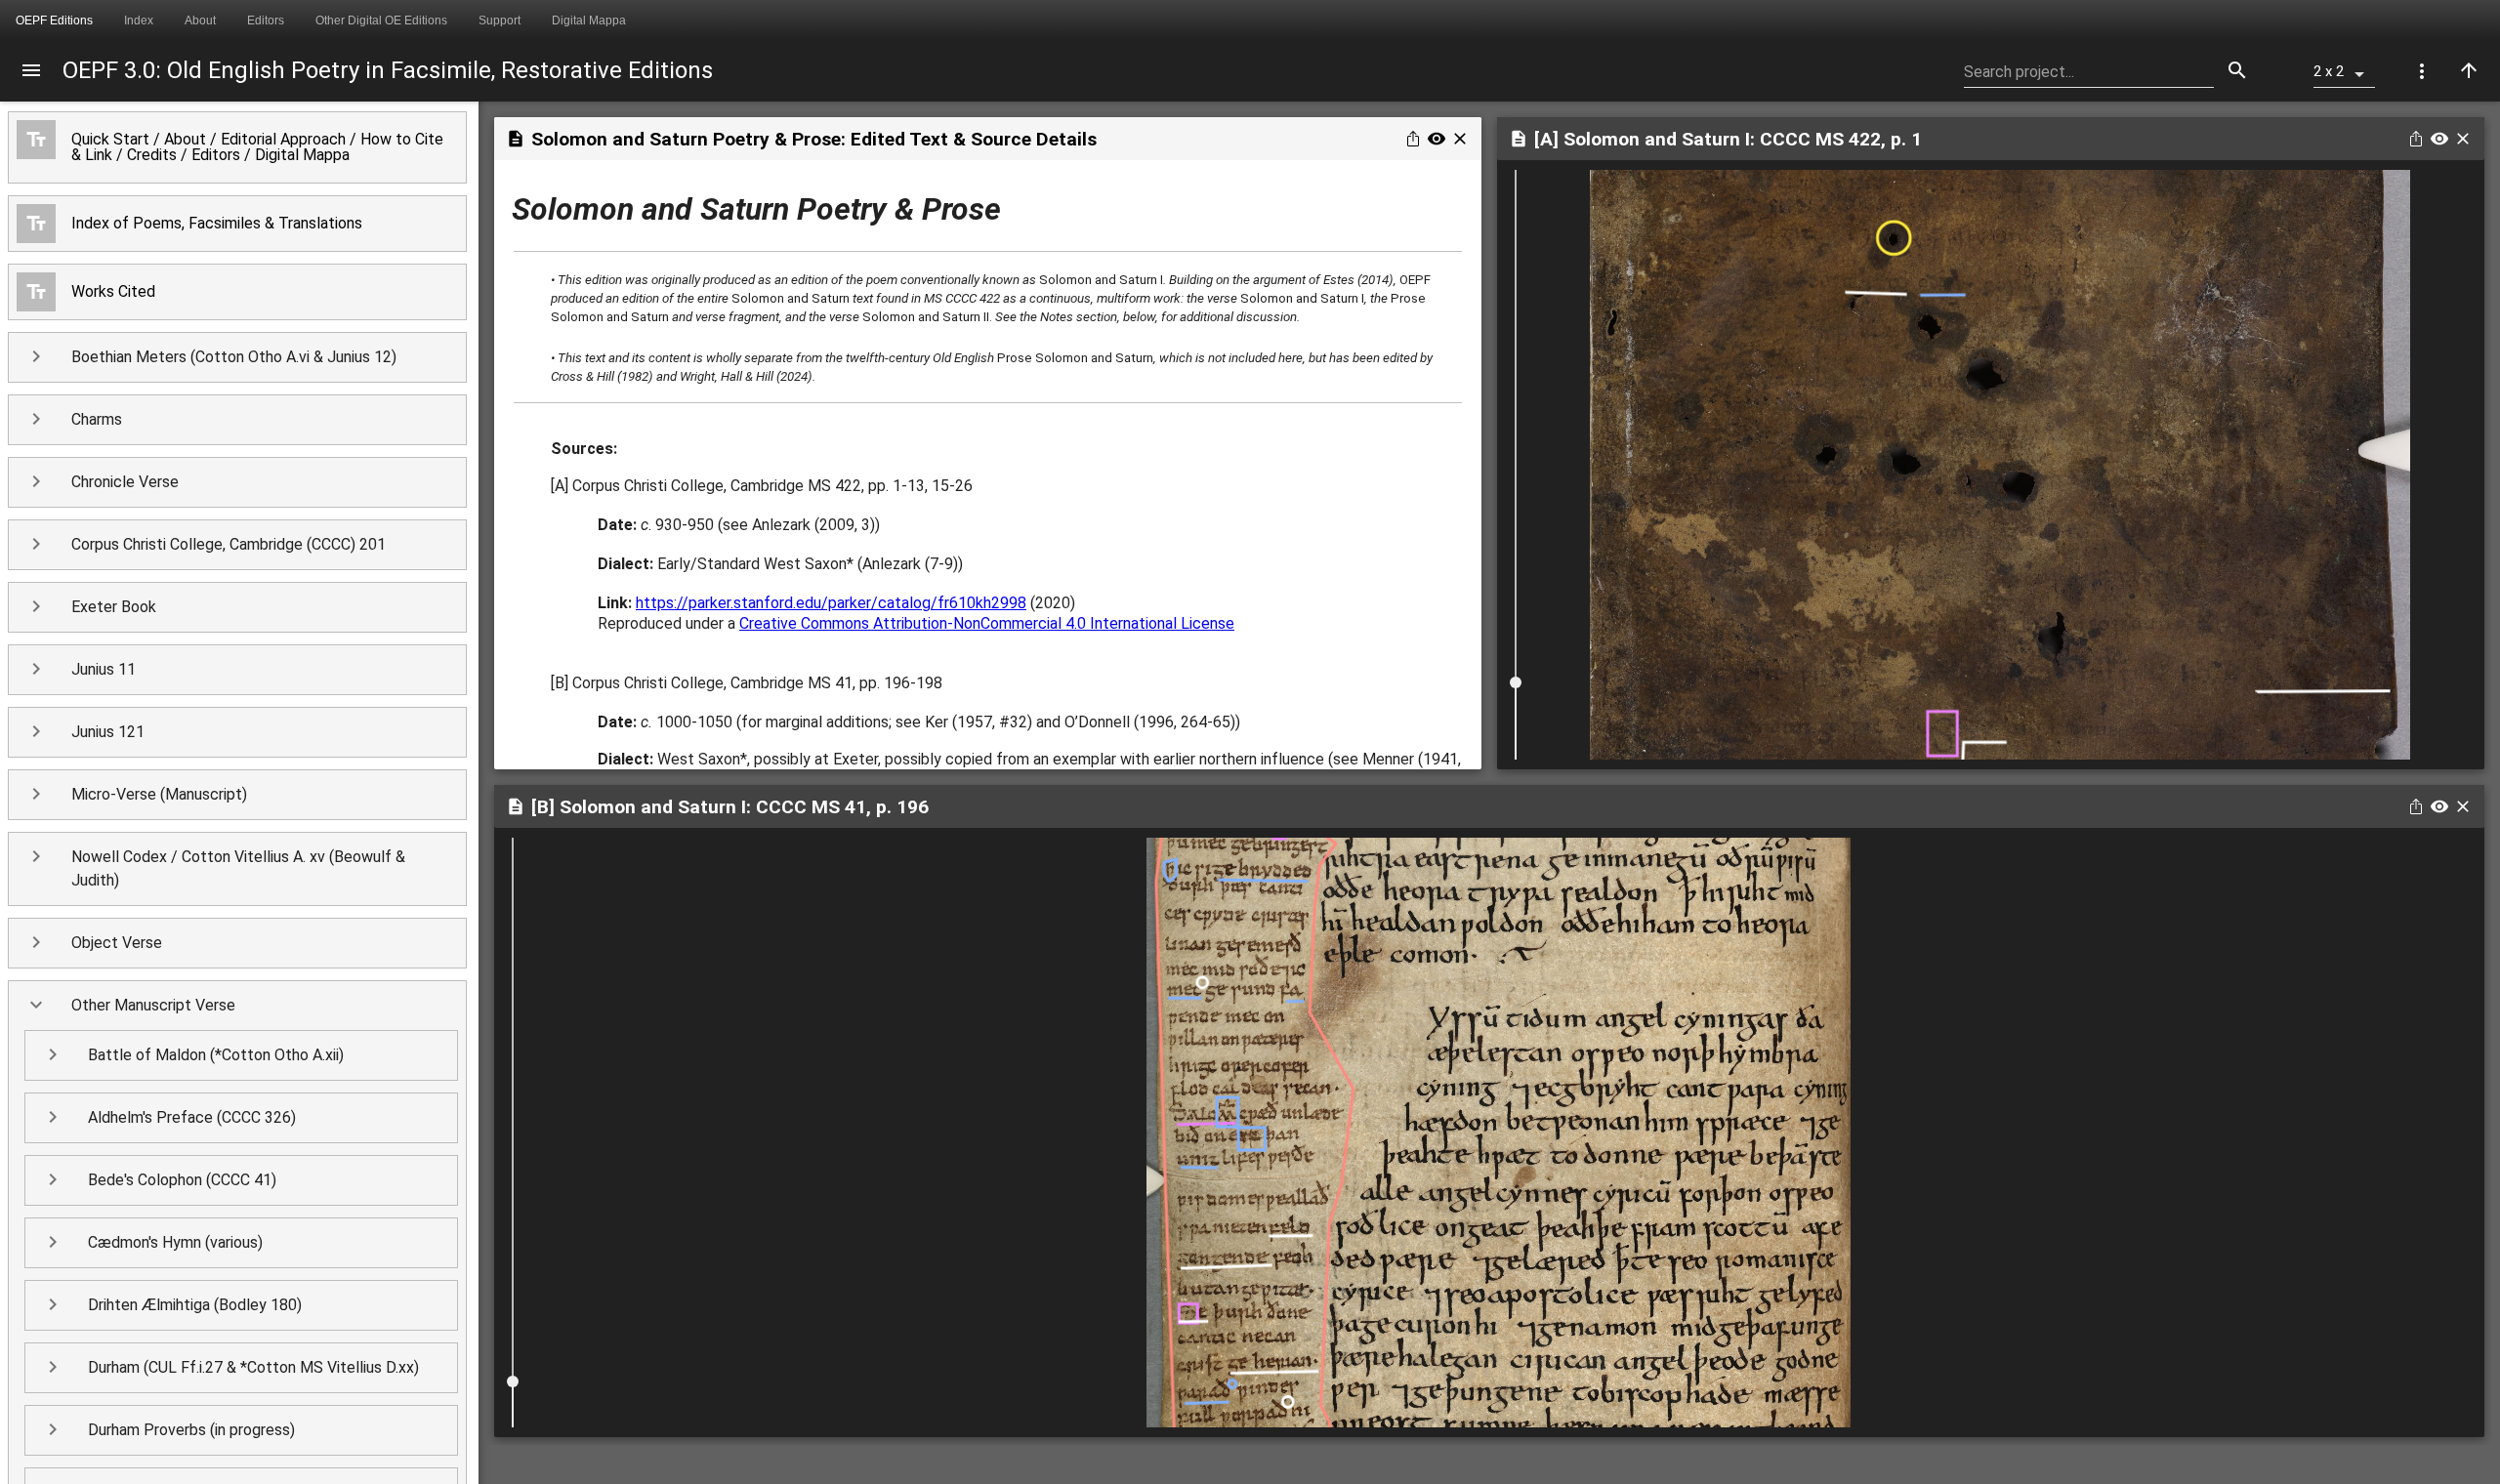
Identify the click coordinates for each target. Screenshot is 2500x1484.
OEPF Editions (54, 21)
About (200, 21)
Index (139, 21)
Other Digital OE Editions (381, 21)
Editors (266, 21)
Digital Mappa (589, 21)
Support (500, 21)
